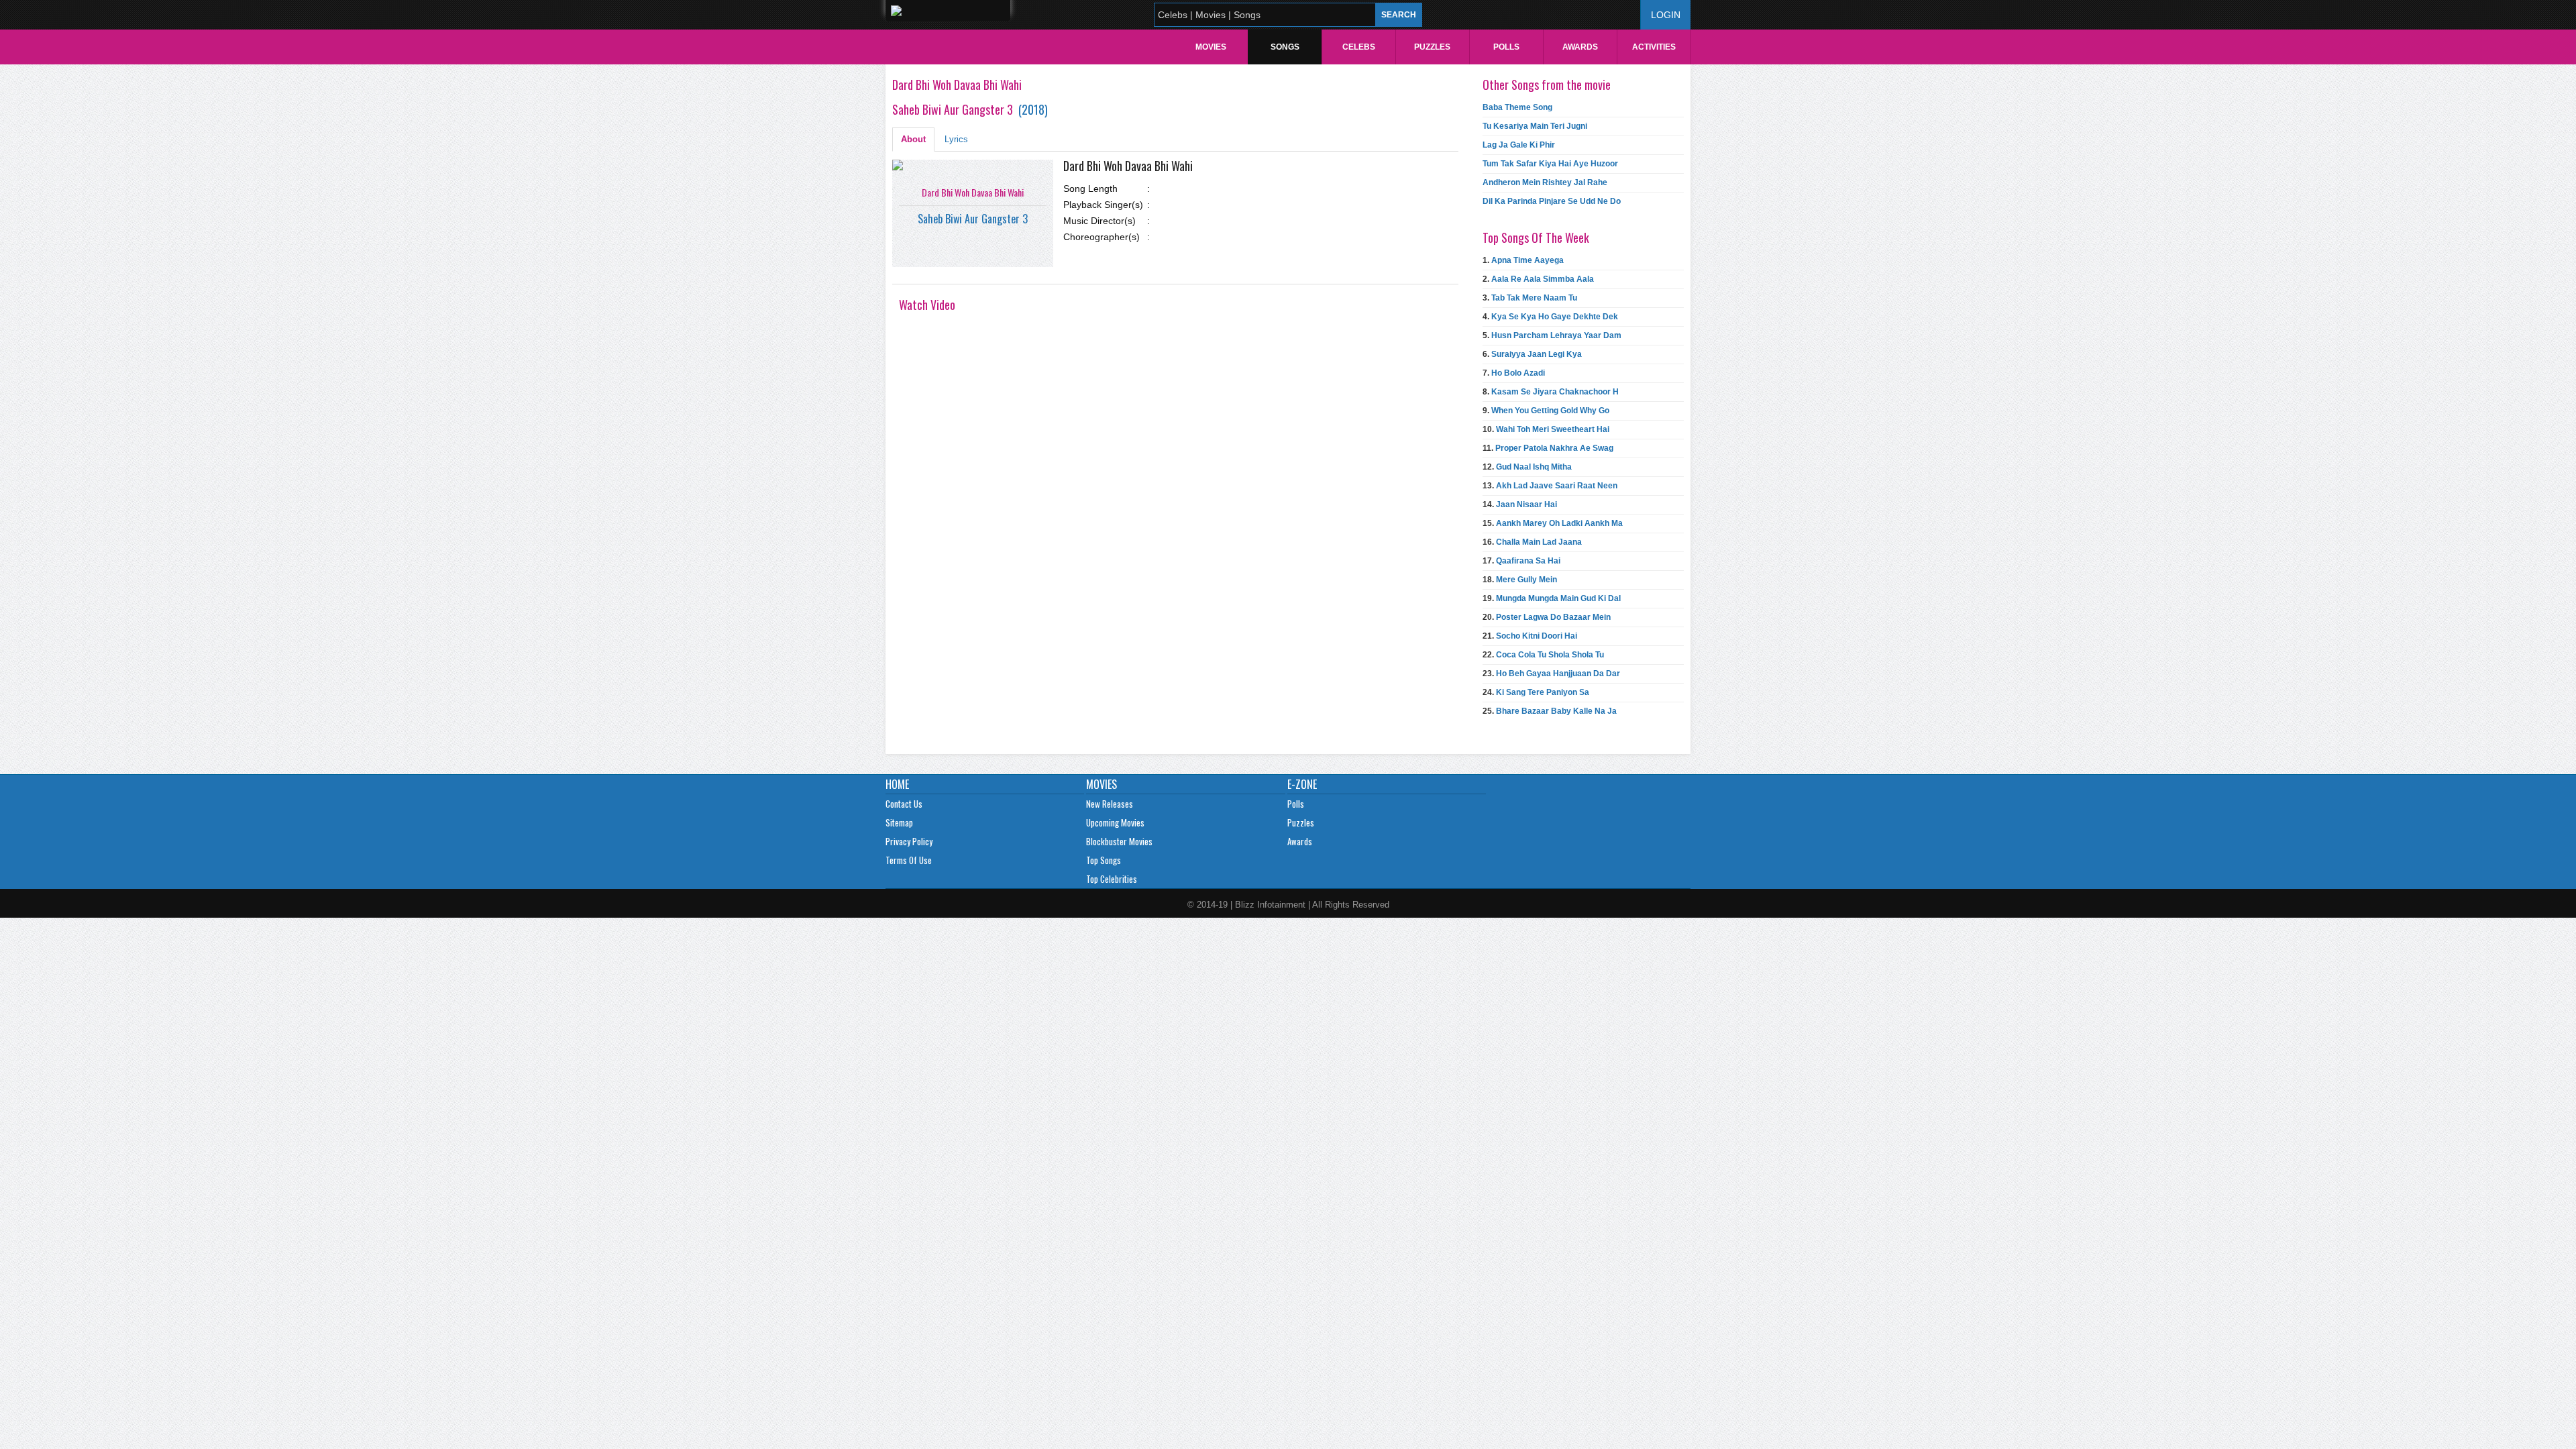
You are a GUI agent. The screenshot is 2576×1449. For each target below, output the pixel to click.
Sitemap (899, 822)
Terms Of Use (909, 860)
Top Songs (1104, 860)
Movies (1211, 47)
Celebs (1359, 47)
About (913, 139)
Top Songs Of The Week (1536, 237)
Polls (1506, 47)
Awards (1580, 47)
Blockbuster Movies (1119, 841)
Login (1666, 15)
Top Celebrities (1112, 879)
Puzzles (1432, 47)
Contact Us (904, 804)
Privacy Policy (909, 841)
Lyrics (956, 139)
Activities (1654, 47)
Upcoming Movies (1115, 822)
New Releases (1110, 804)
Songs (1285, 47)
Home (897, 784)
